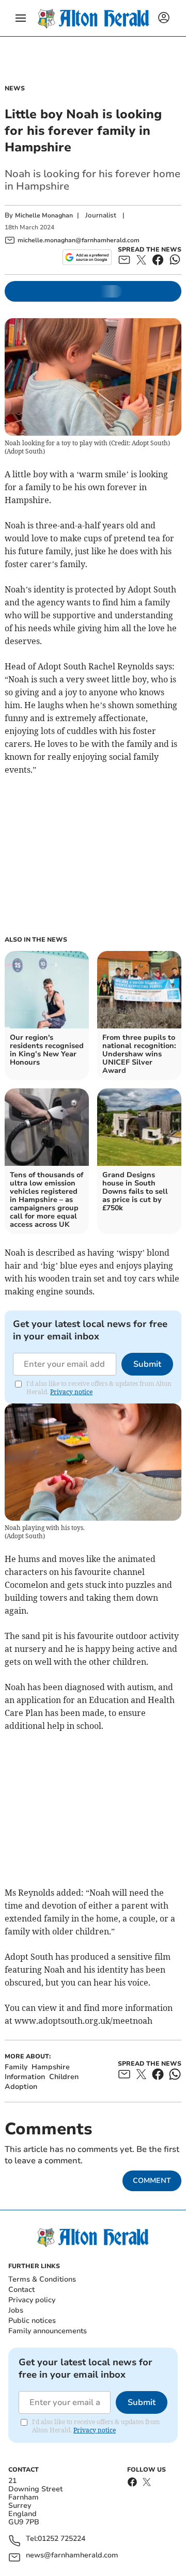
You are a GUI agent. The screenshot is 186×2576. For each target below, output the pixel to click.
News (15, 88)
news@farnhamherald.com (72, 2556)
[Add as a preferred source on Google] (87, 257)
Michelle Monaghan (44, 215)
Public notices (32, 2321)
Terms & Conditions (42, 2279)
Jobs (16, 2310)
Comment (152, 2181)
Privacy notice (71, 1392)
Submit (147, 1364)
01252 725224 (61, 2539)
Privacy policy (32, 2300)
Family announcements (48, 2331)
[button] (21, 18)
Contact (21, 2290)
